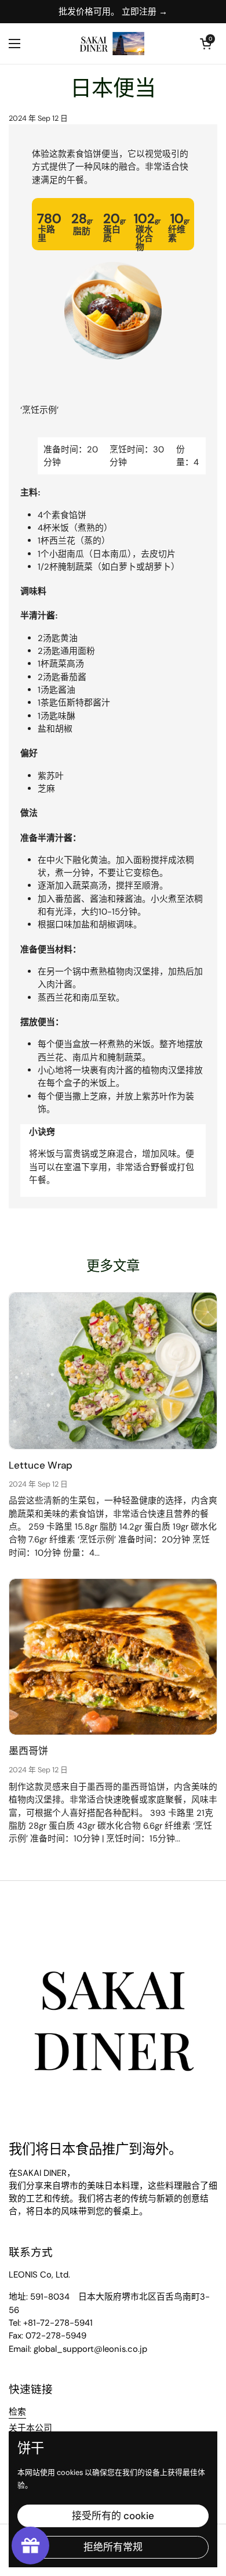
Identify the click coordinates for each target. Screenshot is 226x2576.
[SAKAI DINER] (110, 44)
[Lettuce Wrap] (113, 1371)
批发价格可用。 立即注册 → (113, 12)
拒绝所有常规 (113, 2547)
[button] (206, 44)
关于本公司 (30, 2428)
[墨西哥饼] (113, 1657)
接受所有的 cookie (113, 2516)
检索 (17, 2412)
